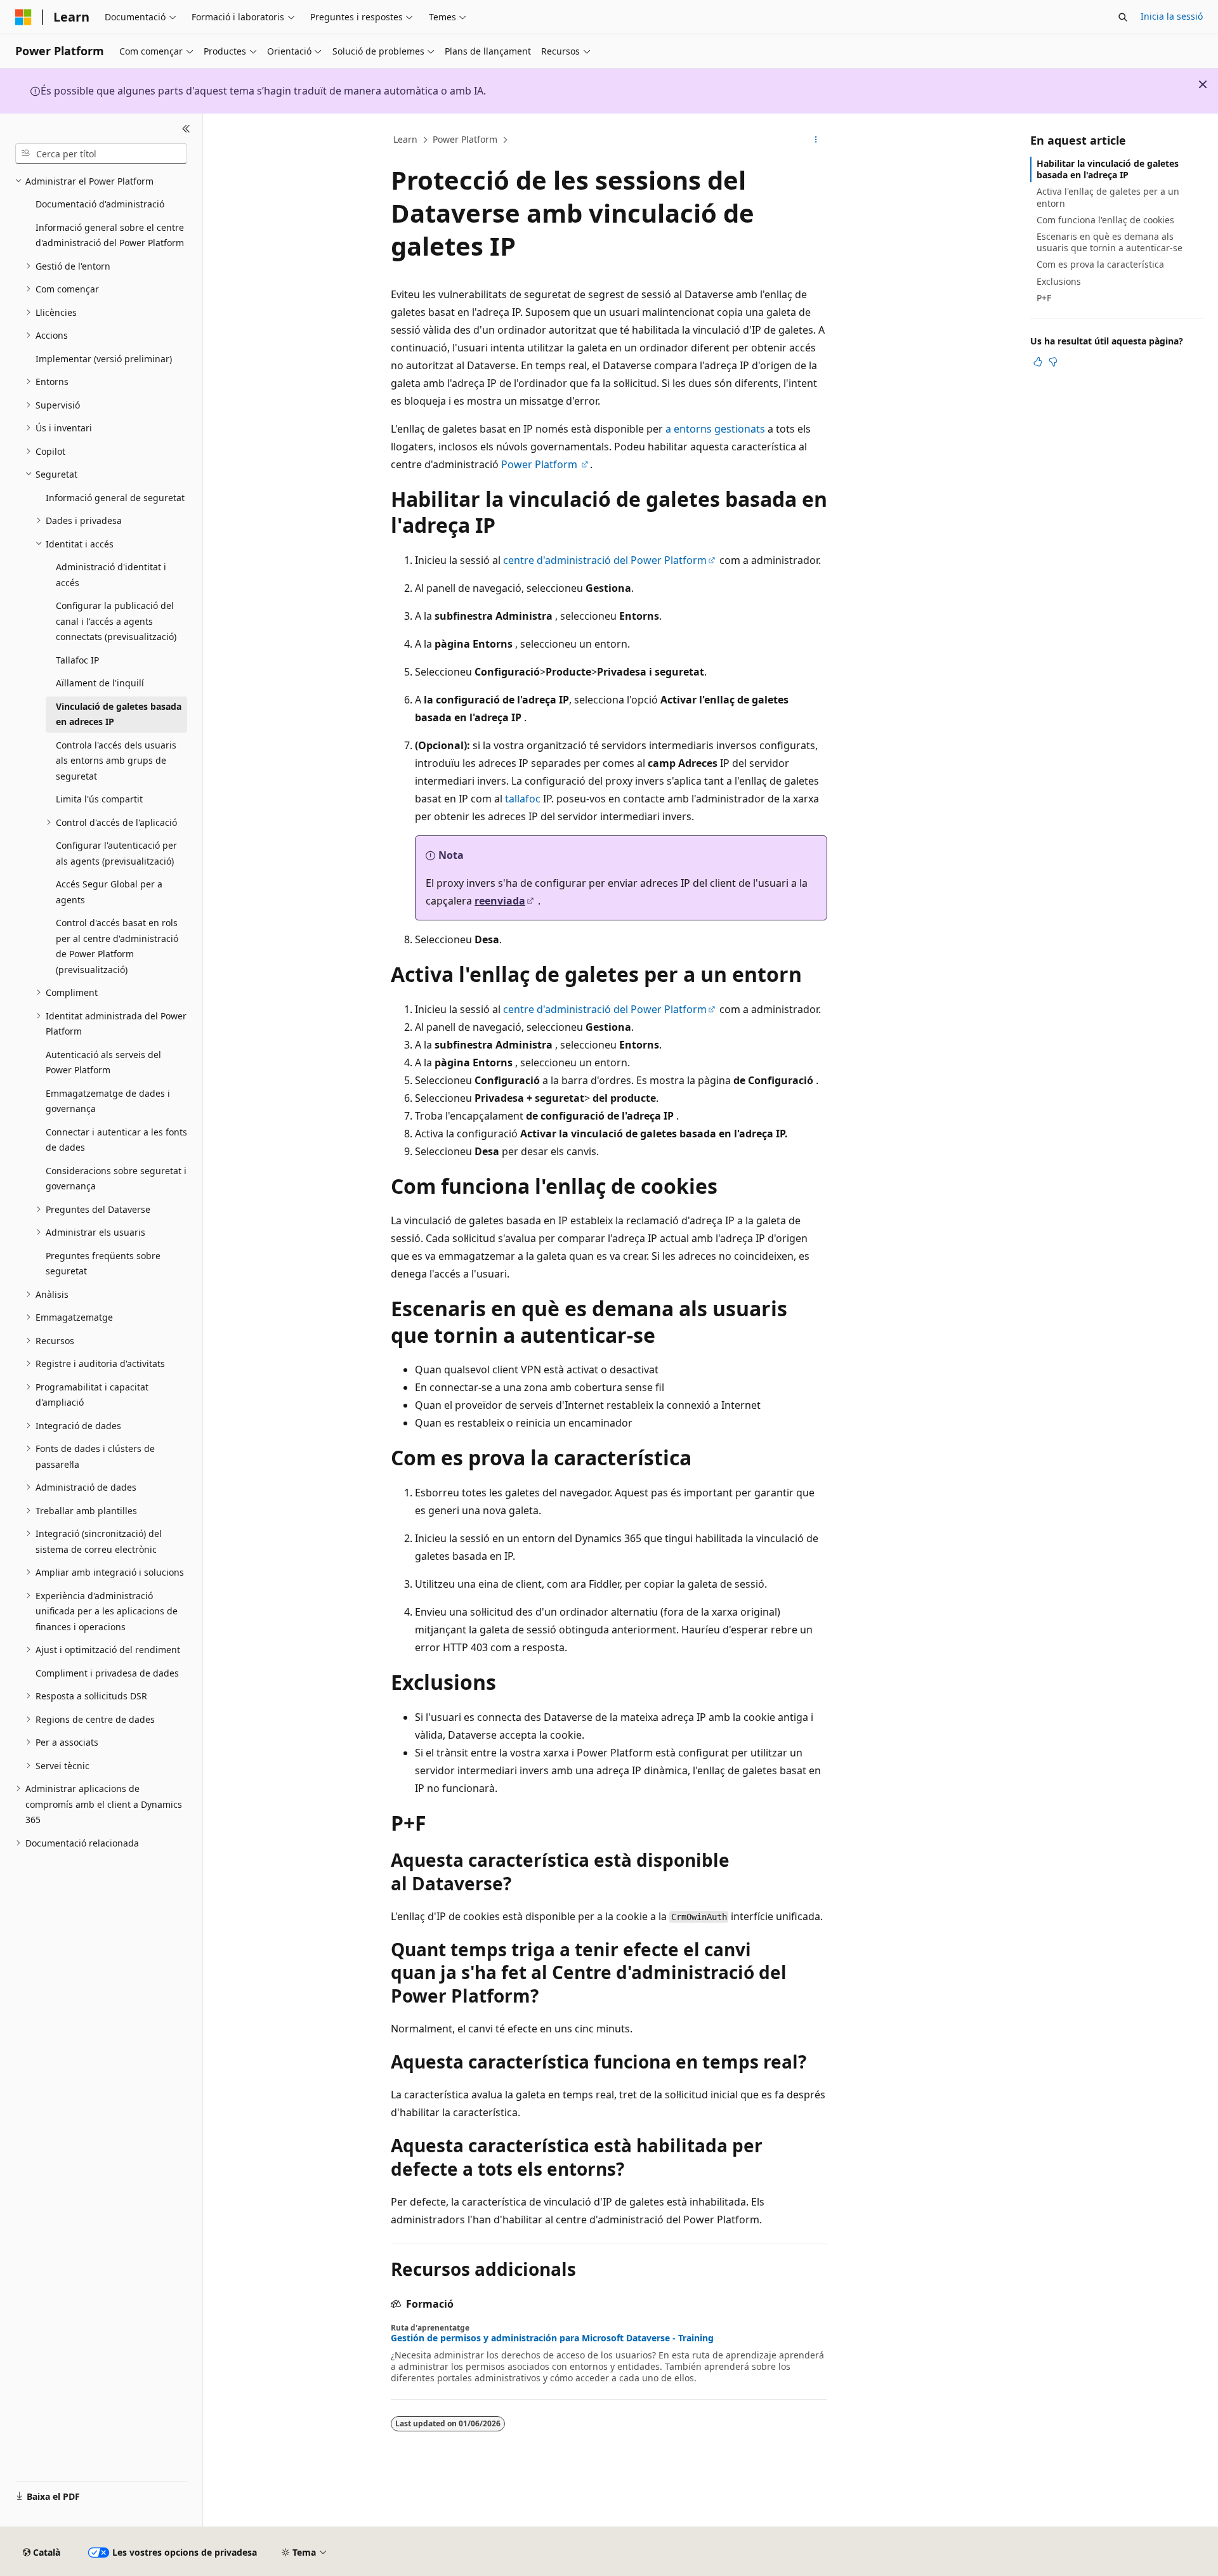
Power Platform (465, 139)
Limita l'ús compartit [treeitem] (99, 799)
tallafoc (523, 799)
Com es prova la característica (1100, 264)
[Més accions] (816, 140)
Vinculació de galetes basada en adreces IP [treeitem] (119, 714)
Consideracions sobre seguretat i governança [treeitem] (116, 1179)
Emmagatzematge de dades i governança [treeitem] (108, 1101)
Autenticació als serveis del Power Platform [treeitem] (103, 1062)
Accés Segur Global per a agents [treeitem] (109, 892)
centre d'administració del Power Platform (605, 560)
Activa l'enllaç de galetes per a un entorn (1108, 197)
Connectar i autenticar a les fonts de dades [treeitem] (116, 1140)
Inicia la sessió (1172, 16)
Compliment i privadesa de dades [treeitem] (107, 1673)
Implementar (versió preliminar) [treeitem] (104, 359)
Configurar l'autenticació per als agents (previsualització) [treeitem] (116, 853)
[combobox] (101, 154)
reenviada (500, 901)
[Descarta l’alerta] (1203, 84)
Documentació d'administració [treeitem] (100, 204)
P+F (1044, 298)
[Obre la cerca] (1123, 17)
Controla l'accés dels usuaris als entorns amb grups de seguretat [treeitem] (116, 761)
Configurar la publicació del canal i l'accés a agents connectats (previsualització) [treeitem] (116, 621)
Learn (405, 139)
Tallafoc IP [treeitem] (77, 660)
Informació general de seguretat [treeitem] (115, 498)
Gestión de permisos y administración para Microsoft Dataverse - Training (552, 2338)
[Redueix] (186, 129)
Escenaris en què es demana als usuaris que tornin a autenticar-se (1110, 242)
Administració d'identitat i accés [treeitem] (111, 575)
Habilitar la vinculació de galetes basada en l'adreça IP (1108, 169)
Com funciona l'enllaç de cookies (1105, 220)
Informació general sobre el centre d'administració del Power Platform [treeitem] (110, 235)
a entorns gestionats (715, 429)
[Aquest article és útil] (1038, 362)
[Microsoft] (23, 17)
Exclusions (1059, 281)
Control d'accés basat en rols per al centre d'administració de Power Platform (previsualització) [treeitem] (117, 946)
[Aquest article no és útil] (1053, 362)
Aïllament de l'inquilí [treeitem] (100, 683)
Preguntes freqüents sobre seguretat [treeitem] (103, 1264)
